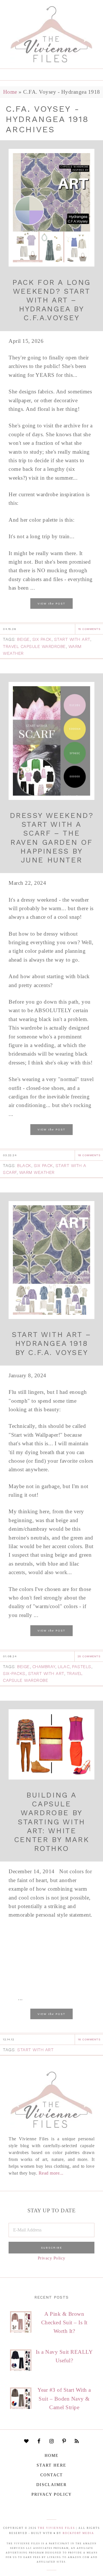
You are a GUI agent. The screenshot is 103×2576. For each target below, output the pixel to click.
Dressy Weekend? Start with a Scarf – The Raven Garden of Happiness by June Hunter (52, 838)
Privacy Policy (52, 2258)
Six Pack (42, 639)
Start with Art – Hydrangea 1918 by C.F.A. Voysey (51, 1343)
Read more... (51, 2173)
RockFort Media (78, 2533)
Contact (52, 2475)
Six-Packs (14, 1674)
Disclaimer (51, 2485)
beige (23, 639)
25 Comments (89, 1656)
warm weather (37, 1172)
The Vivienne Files (56, 2528)
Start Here (51, 2465)
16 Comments (89, 2039)
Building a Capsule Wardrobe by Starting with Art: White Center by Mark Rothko (51, 1822)
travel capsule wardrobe (34, 646)
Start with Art (72, 639)
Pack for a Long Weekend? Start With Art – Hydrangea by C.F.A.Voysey (51, 300)
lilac (64, 1667)
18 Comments (89, 1155)
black (24, 1166)
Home (10, 92)
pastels (82, 1667)
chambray (44, 1667)
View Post (51, 603)
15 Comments (89, 629)
